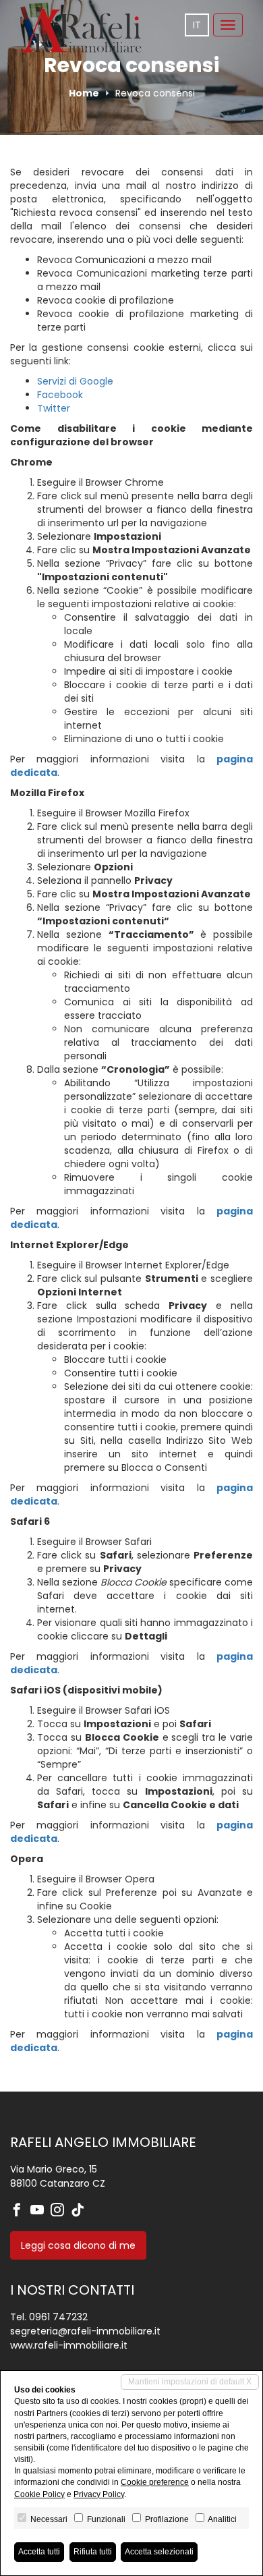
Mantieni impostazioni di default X (190, 2382)
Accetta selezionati (159, 2552)
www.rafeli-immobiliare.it (69, 2345)
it (197, 25)
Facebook (60, 395)
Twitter (54, 408)
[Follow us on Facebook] (20, 2211)
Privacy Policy (99, 2494)
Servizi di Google (75, 381)
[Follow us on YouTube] (40, 2211)
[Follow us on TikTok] (81, 2211)
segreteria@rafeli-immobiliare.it (85, 2331)
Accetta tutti (39, 2552)
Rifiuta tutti (93, 2552)
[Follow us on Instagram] (61, 2211)
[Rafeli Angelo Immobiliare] (81, 30)
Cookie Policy (39, 2494)
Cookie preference (155, 2482)
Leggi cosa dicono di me (78, 2245)
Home (84, 93)
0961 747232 (58, 2317)
